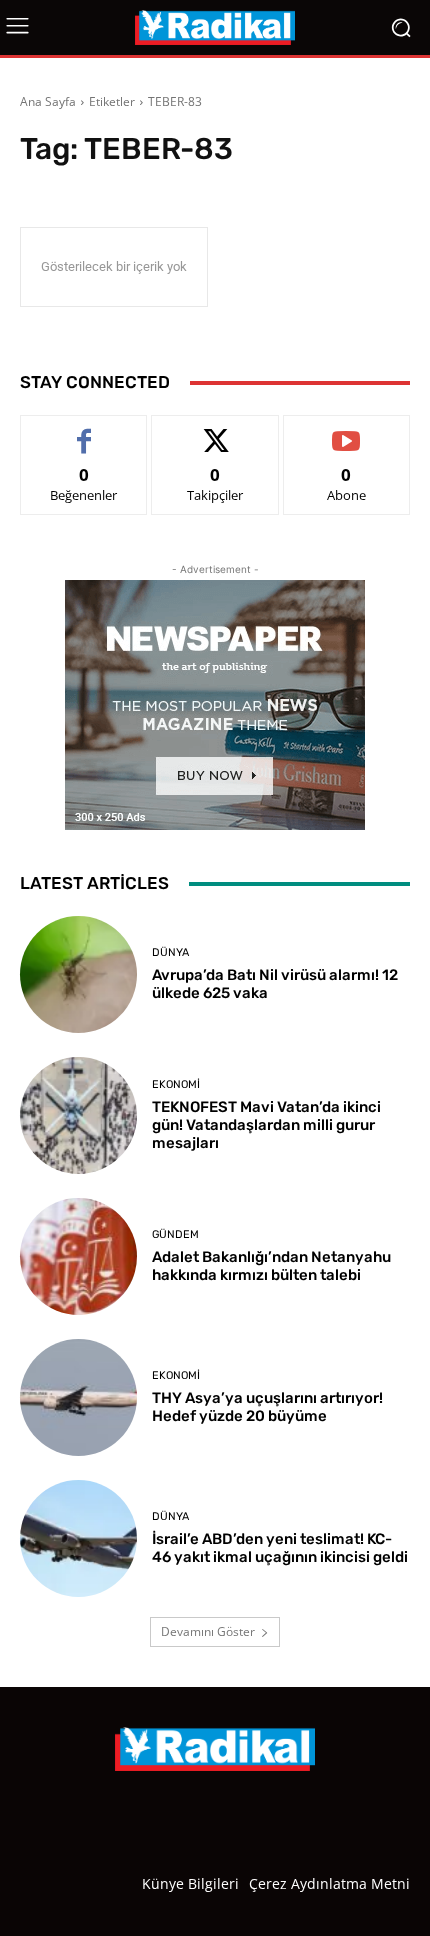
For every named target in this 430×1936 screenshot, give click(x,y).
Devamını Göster (208, 1631)
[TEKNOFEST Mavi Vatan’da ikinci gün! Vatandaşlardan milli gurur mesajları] (78, 1115)
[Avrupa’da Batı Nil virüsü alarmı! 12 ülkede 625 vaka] (78, 974)
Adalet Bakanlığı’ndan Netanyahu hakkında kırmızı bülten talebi (271, 1266)
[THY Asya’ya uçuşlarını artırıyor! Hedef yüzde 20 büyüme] (78, 1397)
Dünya (170, 952)
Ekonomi (176, 1084)
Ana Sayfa (48, 101)
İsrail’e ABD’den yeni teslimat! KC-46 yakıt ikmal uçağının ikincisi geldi (280, 1548)
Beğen (84, 430)
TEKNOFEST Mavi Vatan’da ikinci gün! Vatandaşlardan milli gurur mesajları (266, 1125)
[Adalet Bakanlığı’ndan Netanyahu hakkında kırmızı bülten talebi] (78, 1256)
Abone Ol (346, 430)
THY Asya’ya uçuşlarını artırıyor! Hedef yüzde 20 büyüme (267, 1407)
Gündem (175, 1234)
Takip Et (215, 430)
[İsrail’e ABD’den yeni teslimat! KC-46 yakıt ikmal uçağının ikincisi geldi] (78, 1538)
